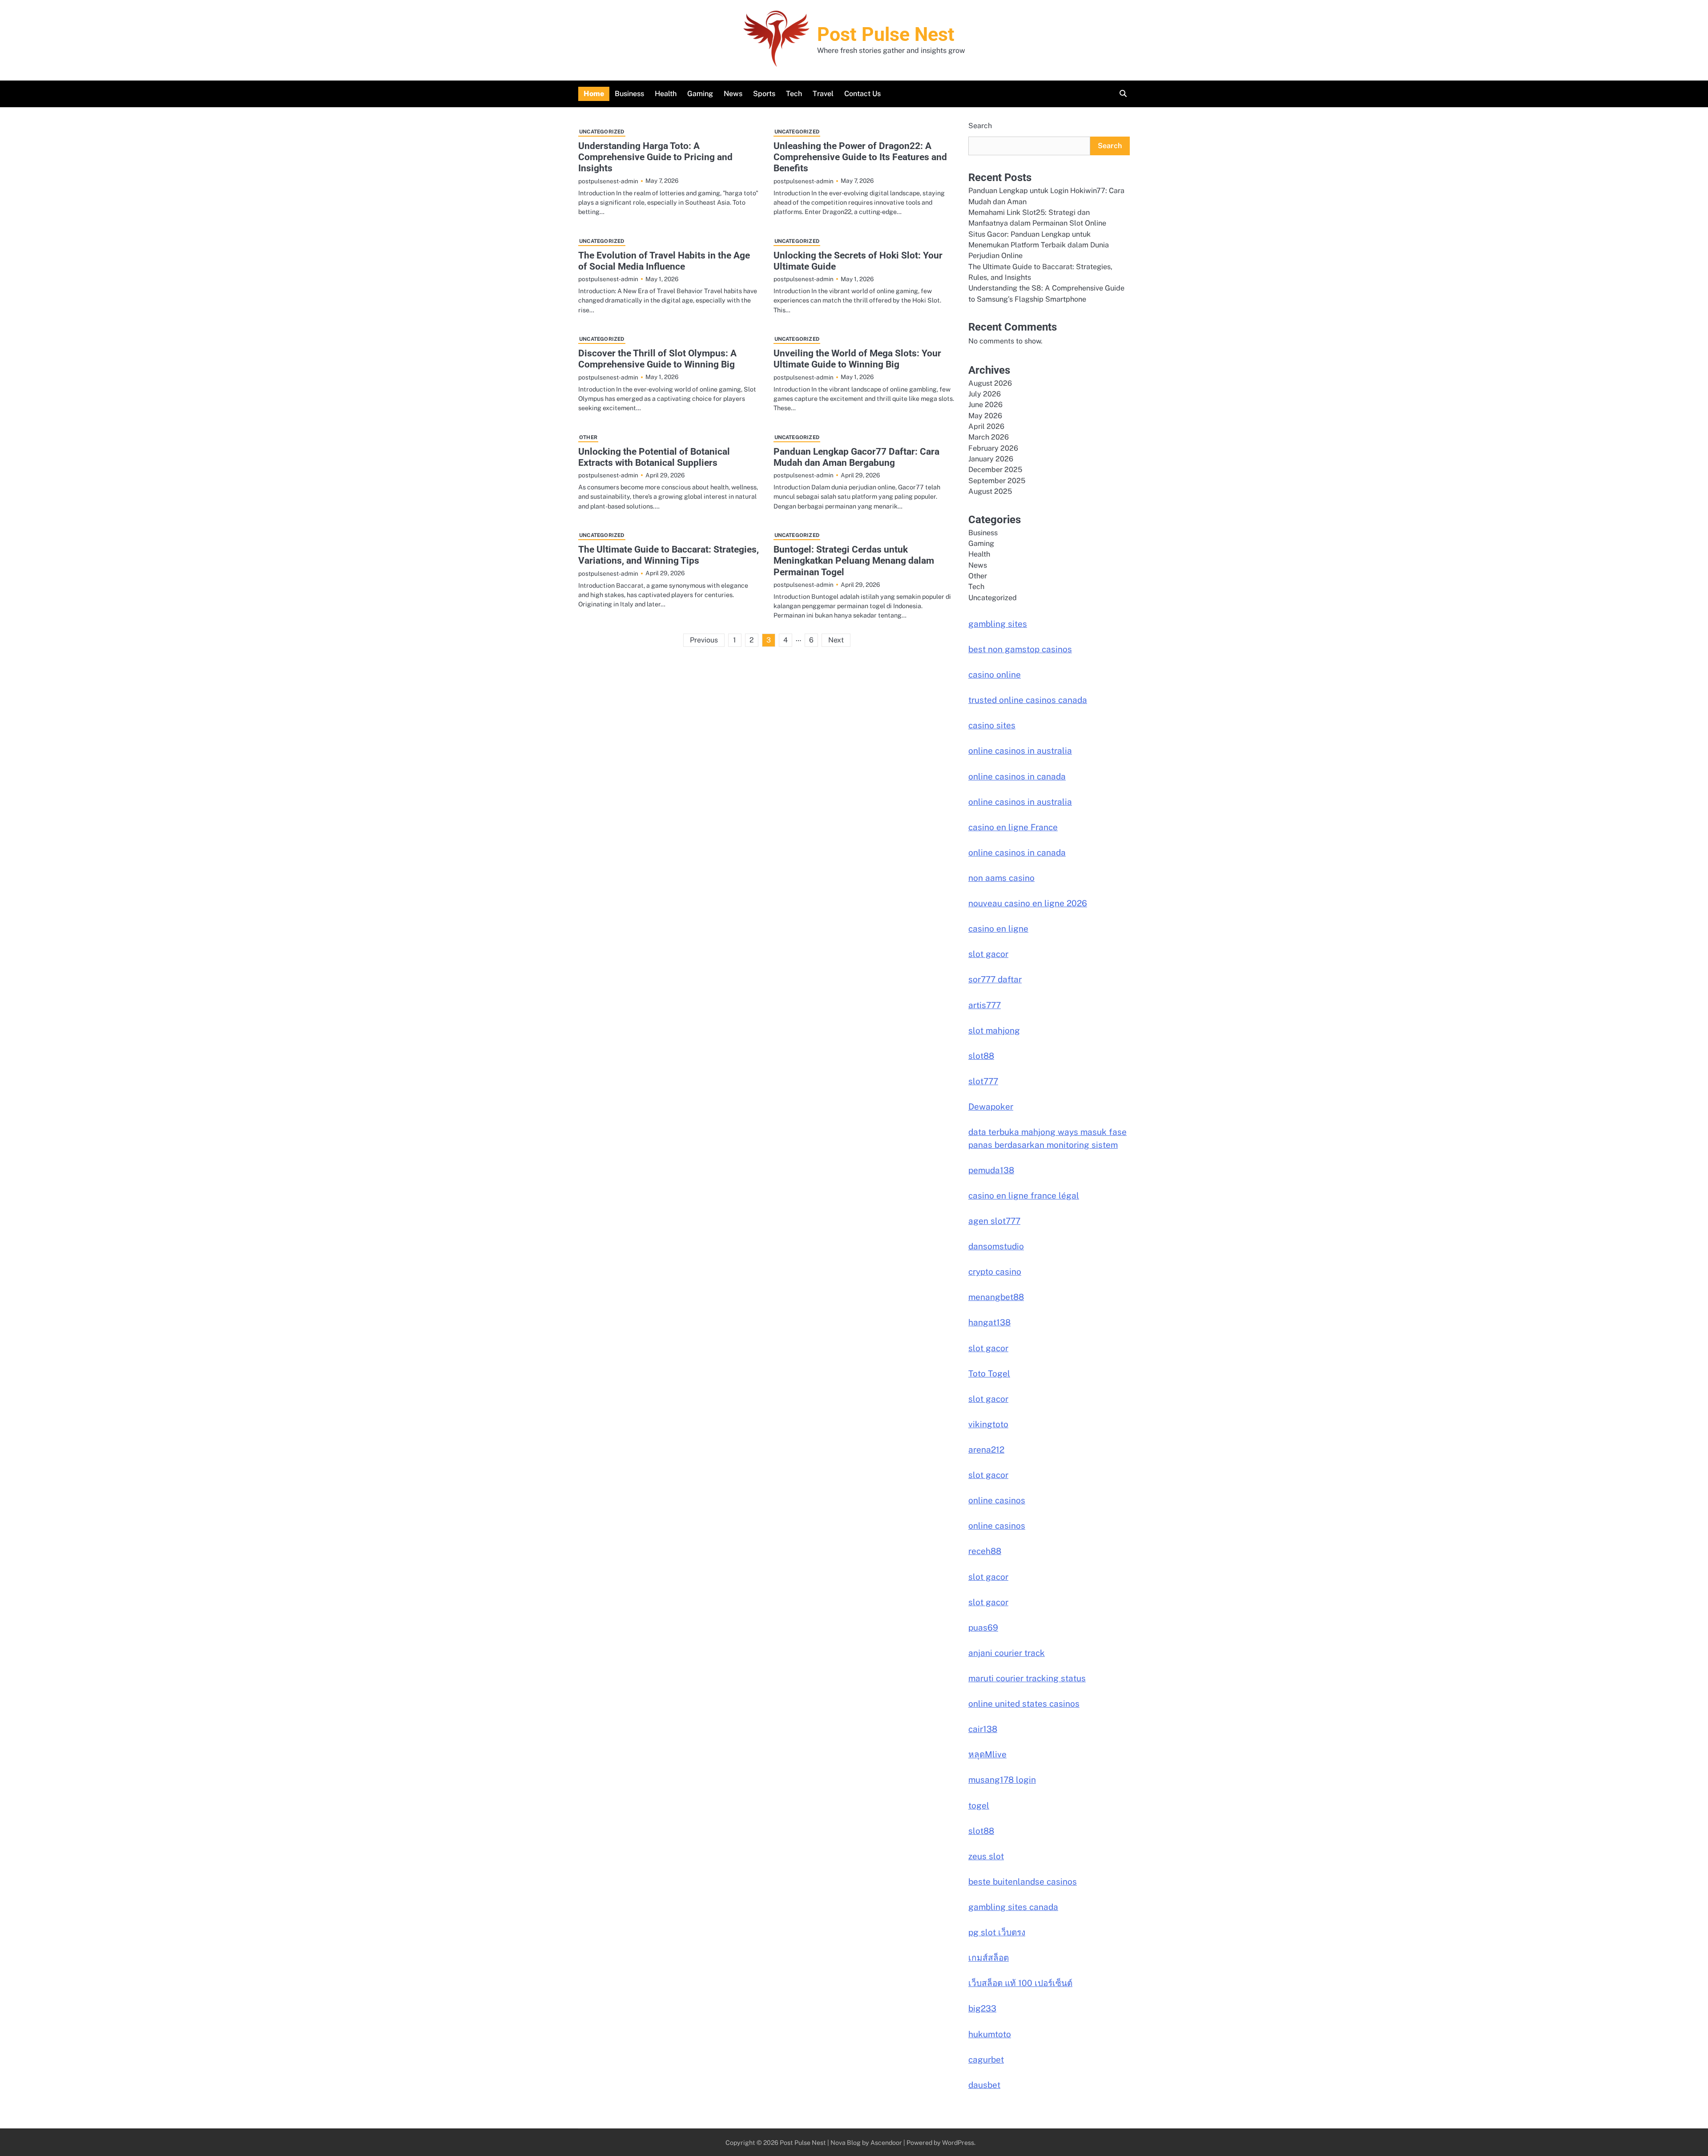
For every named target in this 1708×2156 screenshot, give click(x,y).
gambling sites (998, 624)
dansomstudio (996, 1246)
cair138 (983, 1729)
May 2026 (985, 416)
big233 (982, 2008)
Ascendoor (886, 2142)
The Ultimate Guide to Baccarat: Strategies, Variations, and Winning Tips (669, 555)
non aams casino (1001, 878)
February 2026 (993, 448)
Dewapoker (991, 1106)
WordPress (958, 2142)
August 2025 (990, 491)
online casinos (997, 1500)
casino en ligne (998, 929)
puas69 (983, 1627)
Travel (823, 94)
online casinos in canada (1017, 776)
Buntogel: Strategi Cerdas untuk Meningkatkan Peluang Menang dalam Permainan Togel (854, 561)
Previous (704, 640)
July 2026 (985, 394)
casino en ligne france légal (1024, 1195)
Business (629, 94)
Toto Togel (989, 1373)
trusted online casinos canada (1028, 700)
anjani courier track (1007, 1653)
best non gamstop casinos (1020, 649)
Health (666, 94)
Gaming (700, 94)
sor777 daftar (995, 979)
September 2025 (997, 481)
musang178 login (1002, 1780)
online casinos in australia (1020, 751)
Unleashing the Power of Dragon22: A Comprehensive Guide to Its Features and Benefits (860, 157)
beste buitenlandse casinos (1023, 1881)
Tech (794, 94)
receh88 (985, 1551)
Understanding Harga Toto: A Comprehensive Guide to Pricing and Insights (655, 157)
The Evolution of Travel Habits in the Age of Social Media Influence (664, 261)
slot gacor (988, 954)
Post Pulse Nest (886, 34)
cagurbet (986, 2059)
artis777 (985, 1005)
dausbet (984, 2085)
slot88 (981, 1056)
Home (594, 94)
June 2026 (985, 405)
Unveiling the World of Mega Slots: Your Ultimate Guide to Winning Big (857, 359)
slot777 (983, 1081)
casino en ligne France (1013, 827)
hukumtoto (990, 2034)
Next (836, 640)
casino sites (992, 725)
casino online (995, 674)
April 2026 (986, 426)
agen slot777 (994, 1221)
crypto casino (995, 1272)
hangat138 (989, 1322)
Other (588, 437)
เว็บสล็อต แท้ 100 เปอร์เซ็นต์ (1020, 1983)
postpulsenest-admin (608, 181)
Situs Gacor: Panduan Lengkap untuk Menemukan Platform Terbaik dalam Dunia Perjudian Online (1039, 245)
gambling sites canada (1013, 1907)
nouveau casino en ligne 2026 (1028, 903)
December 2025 (995, 470)
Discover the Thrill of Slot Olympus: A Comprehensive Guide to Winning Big (657, 359)
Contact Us (862, 94)
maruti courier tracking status (1027, 1678)
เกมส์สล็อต (989, 1958)
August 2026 (990, 383)
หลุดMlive (987, 1754)
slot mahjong (994, 1030)
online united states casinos (1024, 1704)
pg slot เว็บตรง (997, 1932)
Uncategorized (602, 132)
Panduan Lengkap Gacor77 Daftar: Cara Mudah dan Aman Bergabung (856, 457)
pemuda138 (991, 1170)
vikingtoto (988, 1424)
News (733, 94)
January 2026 (991, 459)
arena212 (986, 1449)
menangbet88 (996, 1297)
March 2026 (989, 437)
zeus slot (986, 1856)
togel (979, 1805)
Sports (764, 94)
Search (980, 126)
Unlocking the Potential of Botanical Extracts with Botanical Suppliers (654, 457)
